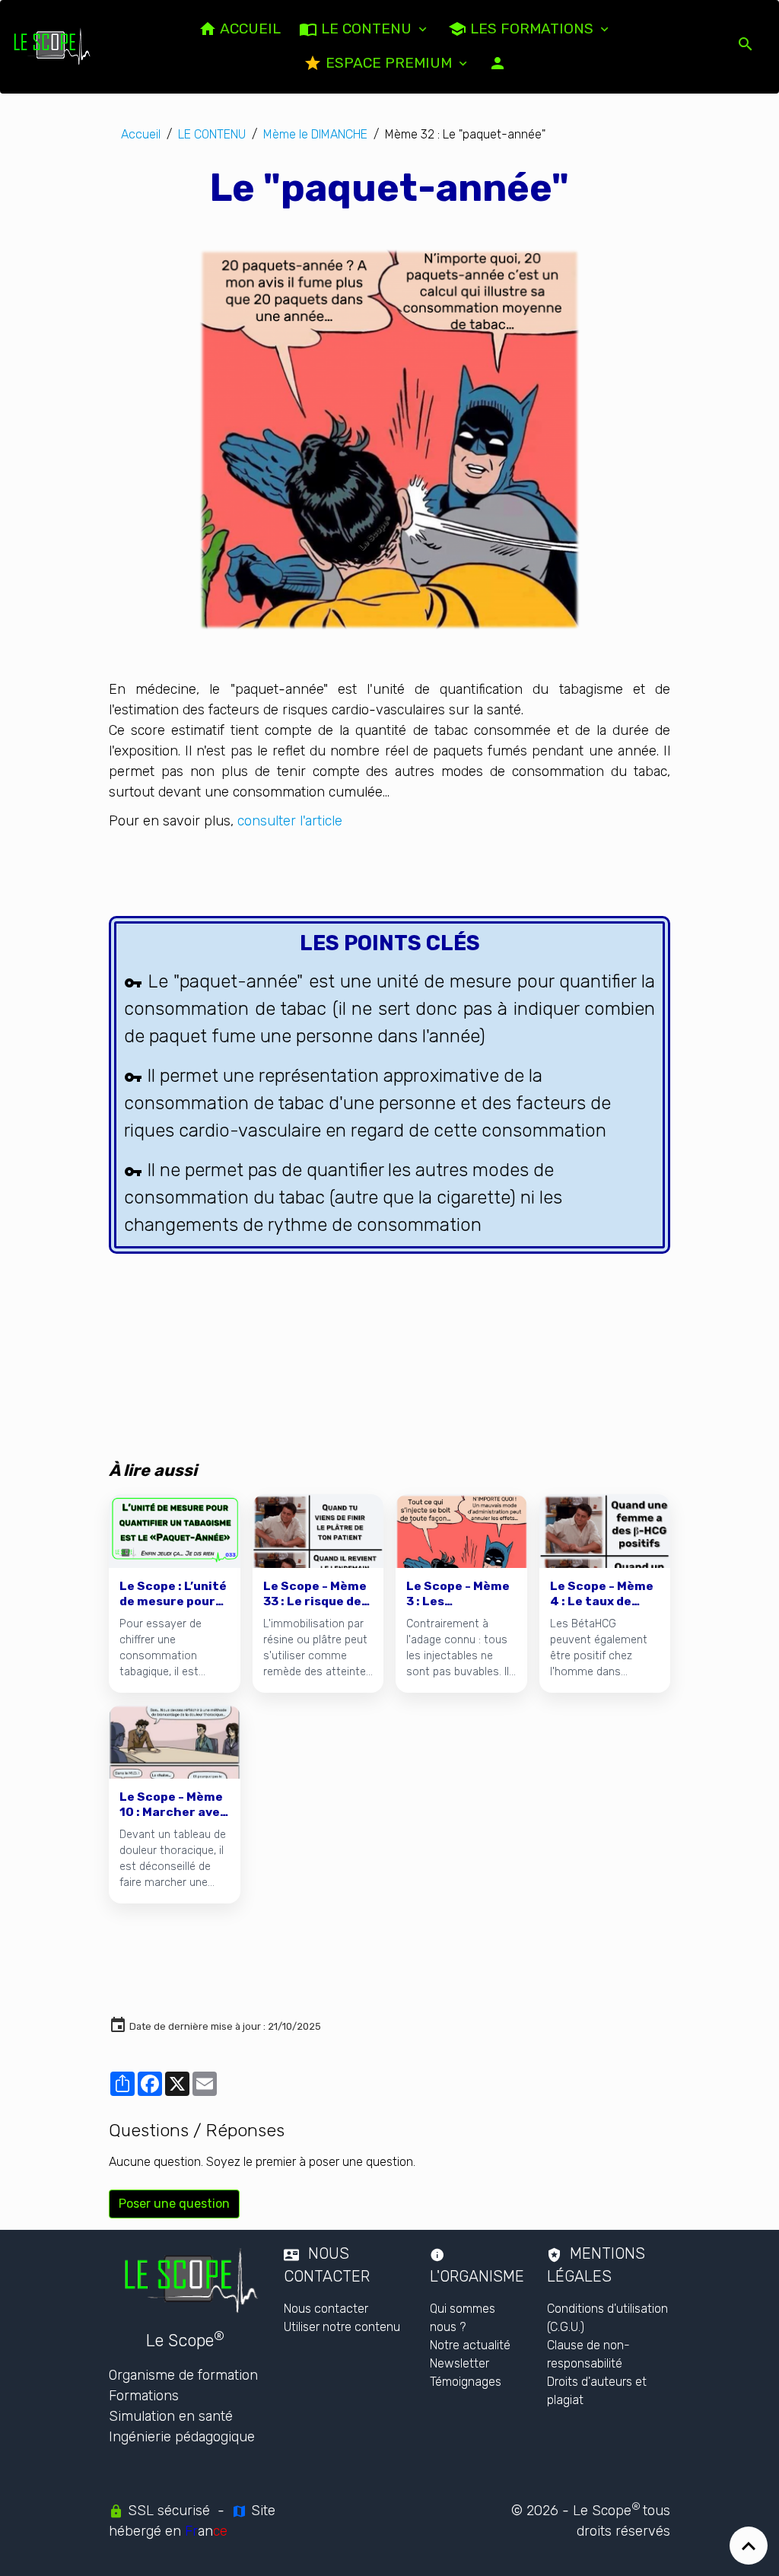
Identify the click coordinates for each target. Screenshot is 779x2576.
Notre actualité (470, 2345)
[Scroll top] (749, 2546)
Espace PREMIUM (389, 63)
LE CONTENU (366, 29)
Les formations (532, 29)
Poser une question (174, 2204)
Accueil (141, 134)
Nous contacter (326, 2309)
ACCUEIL (249, 29)
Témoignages (466, 2382)
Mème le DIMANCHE (315, 134)
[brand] (52, 46)
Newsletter (459, 2363)
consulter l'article (290, 821)
